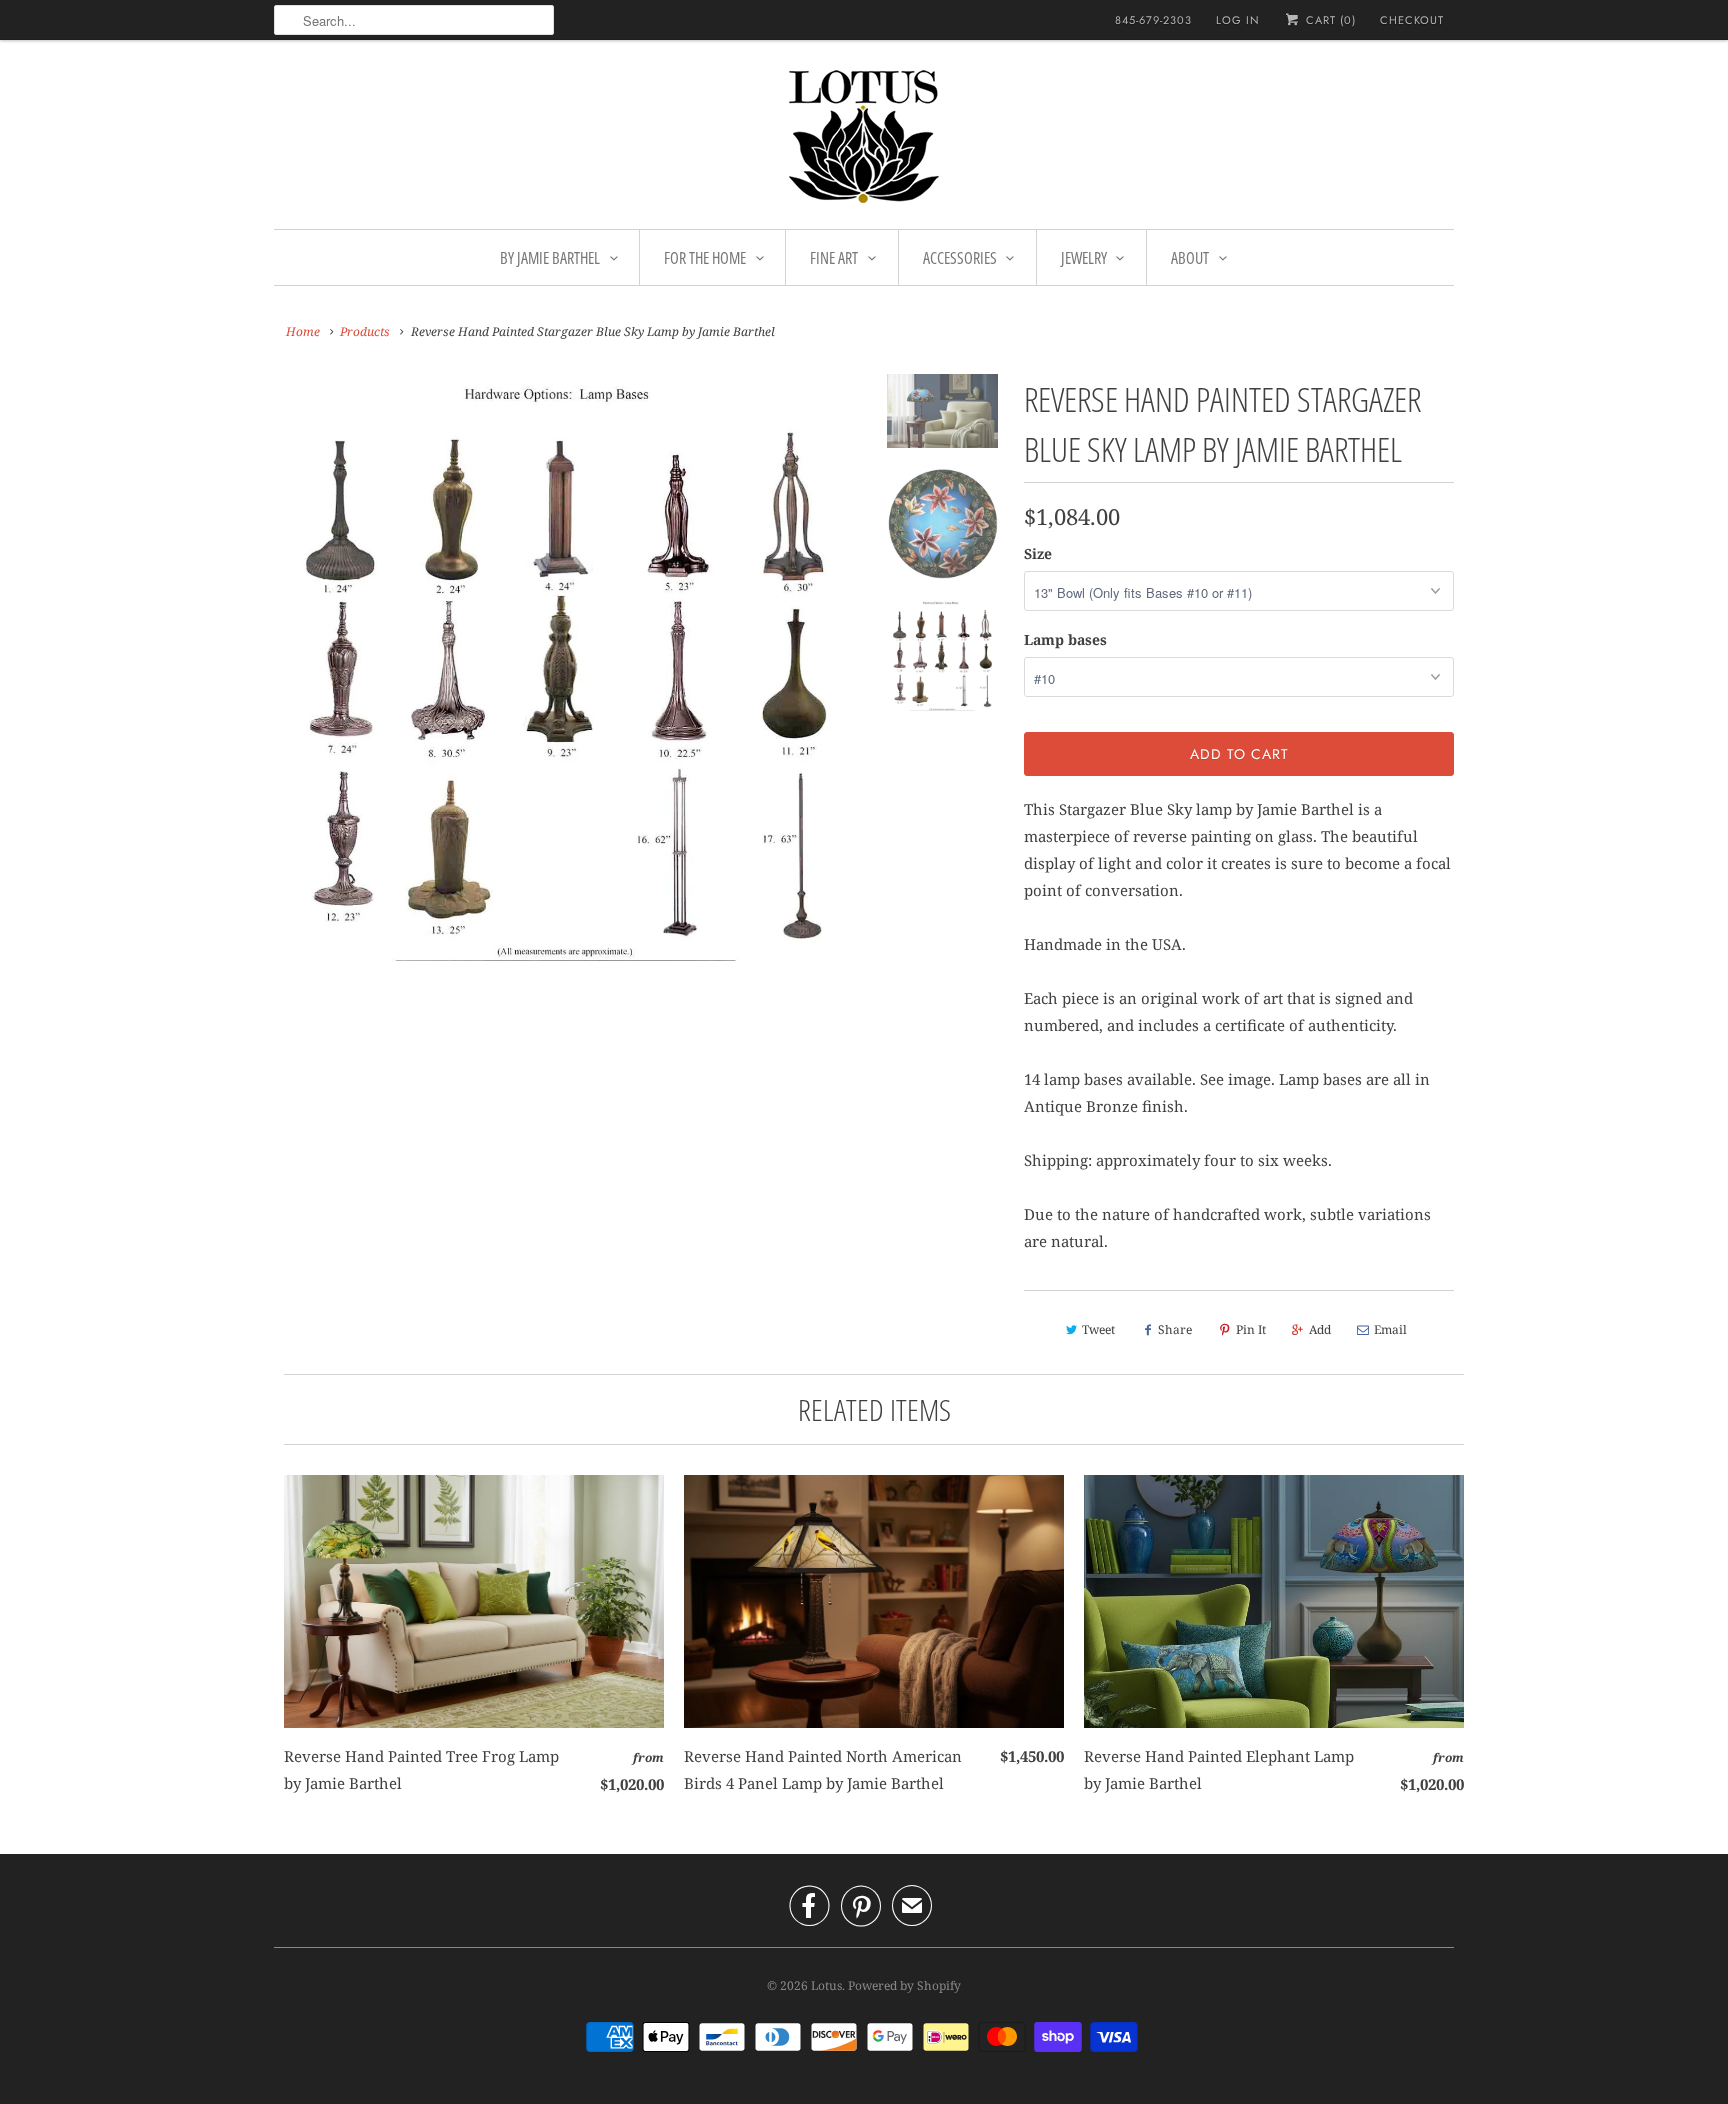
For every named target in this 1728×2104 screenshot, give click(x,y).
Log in (1238, 20)
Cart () (1329, 20)
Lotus (826, 1985)
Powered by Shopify (904, 1985)
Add (1320, 1329)
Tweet (1098, 1329)
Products (365, 331)
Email (1390, 1329)
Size (1038, 553)
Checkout (1412, 20)
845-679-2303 (1153, 20)
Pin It (1251, 1329)
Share (1175, 1329)
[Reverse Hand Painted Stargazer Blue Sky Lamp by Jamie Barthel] (566, 667)
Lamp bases (1065, 639)
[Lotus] (864, 139)
